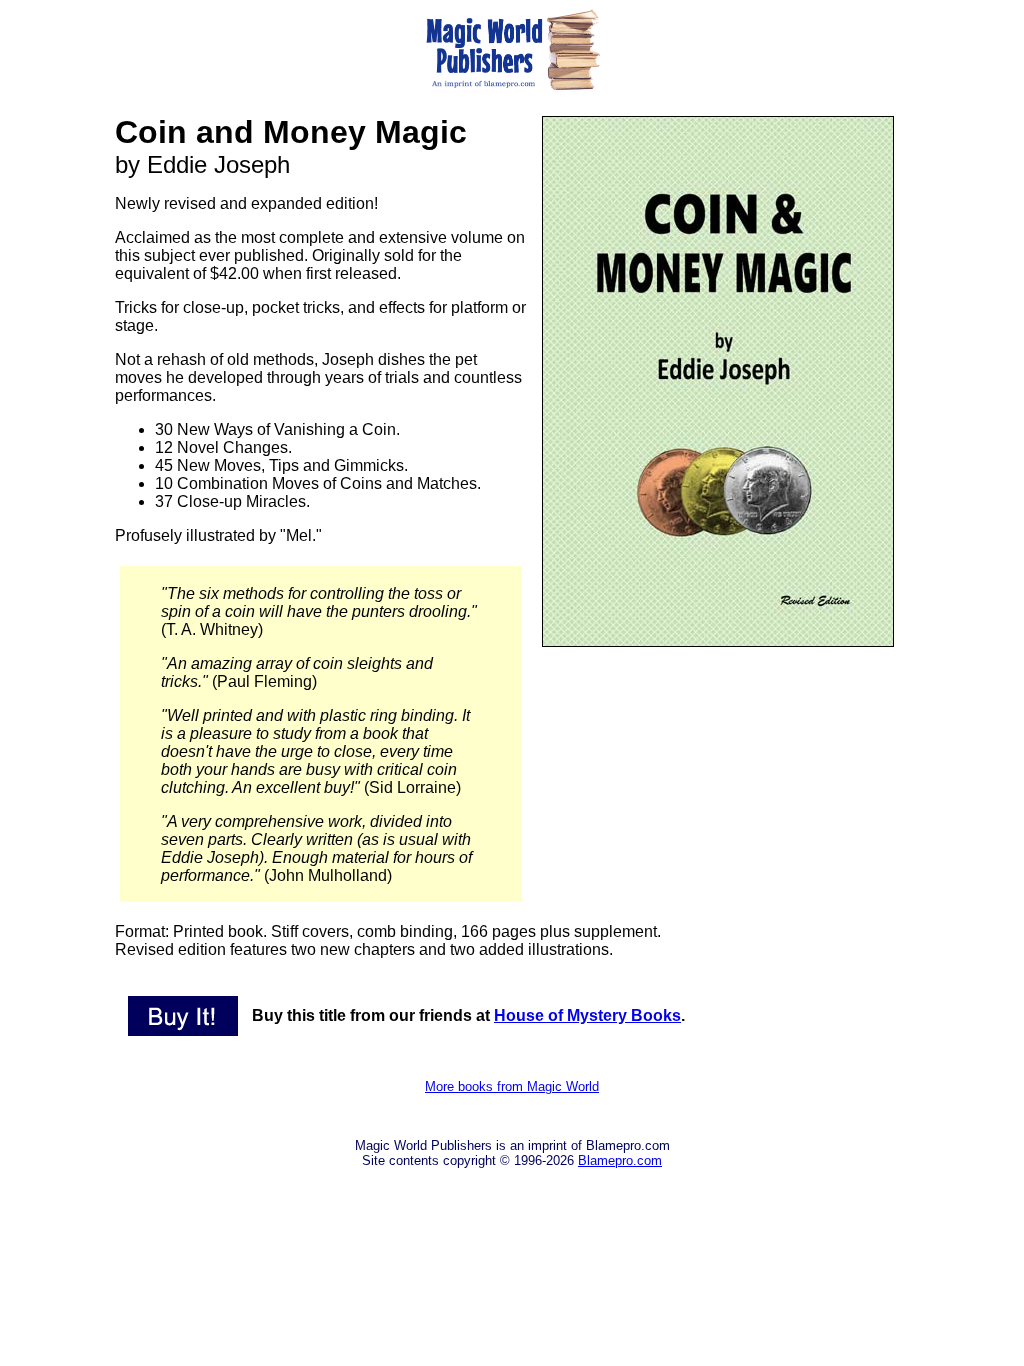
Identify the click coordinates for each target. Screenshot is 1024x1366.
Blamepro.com (620, 1160)
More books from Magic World (512, 1086)
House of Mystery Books (587, 1015)
